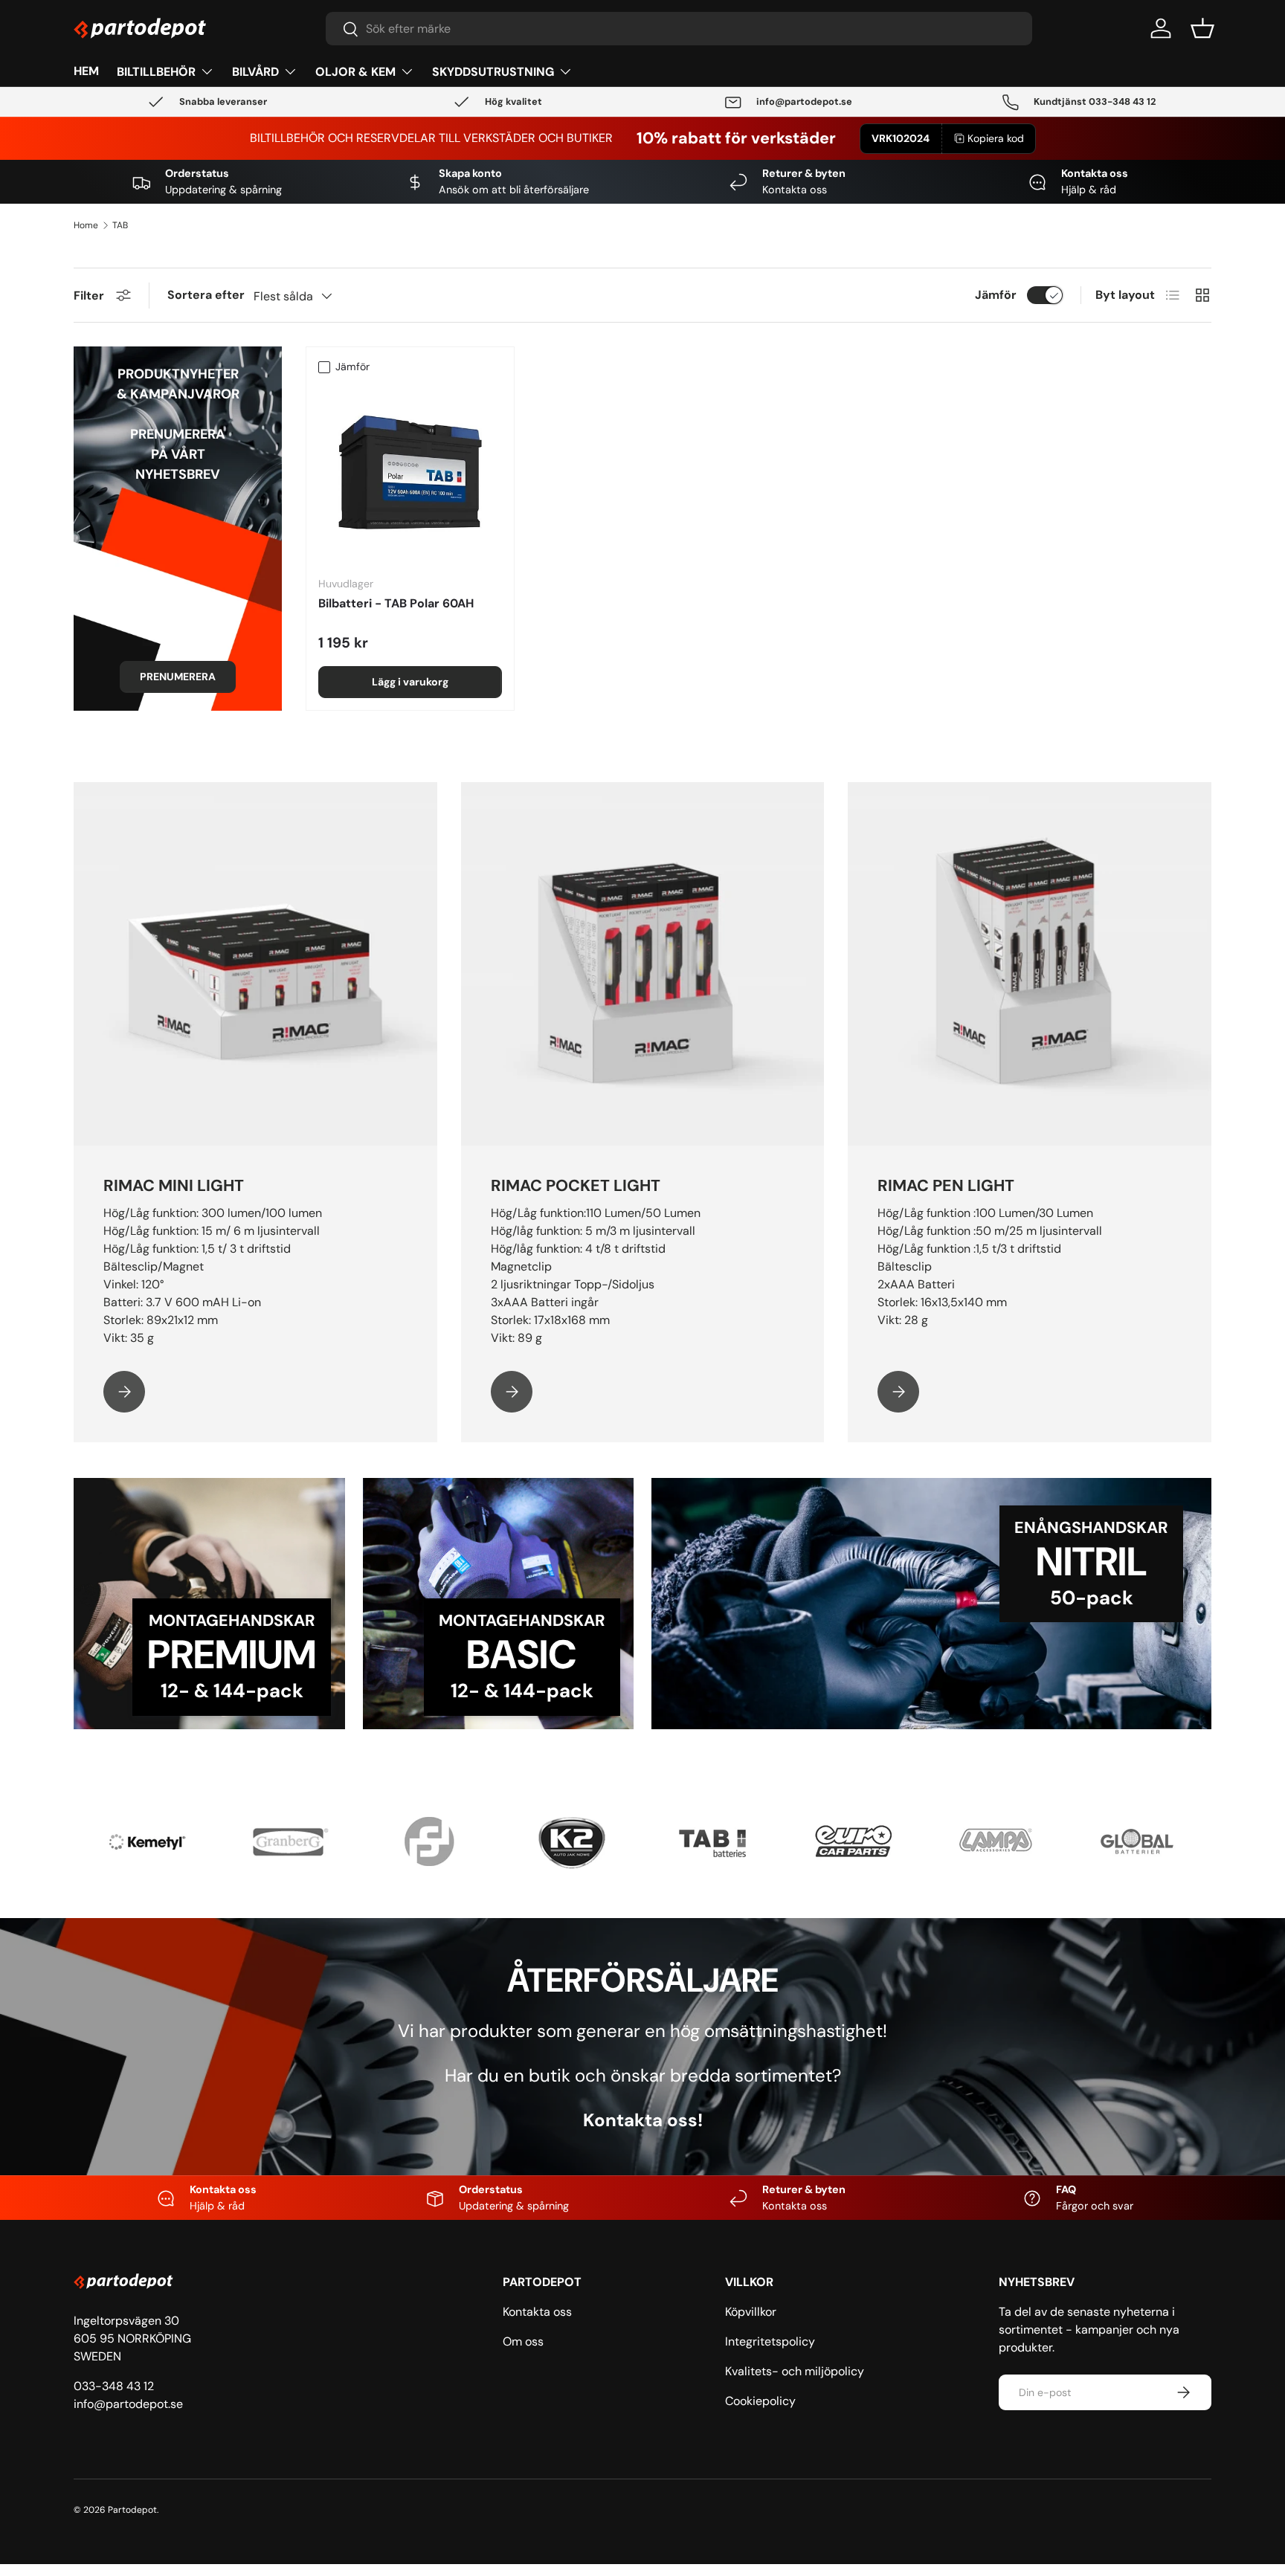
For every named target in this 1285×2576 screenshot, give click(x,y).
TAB (120, 225)
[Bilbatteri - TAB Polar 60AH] (410, 472)
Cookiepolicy (760, 2401)
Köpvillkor (751, 2312)
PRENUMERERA (178, 677)
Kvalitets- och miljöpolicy (795, 2371)
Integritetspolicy (770, 2341)
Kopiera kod (996, 138)
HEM (86, 71)
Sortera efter (206, 295)
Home (86, 225)
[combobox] (679, 29)
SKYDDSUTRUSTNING (493, 72)
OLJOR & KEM (355, 72)
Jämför (996, 295)
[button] (1202, 28)
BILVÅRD (255, 72)
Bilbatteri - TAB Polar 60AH (396, 603)
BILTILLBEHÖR (156, 72)
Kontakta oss (537, 2312)
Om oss (523, 2341)
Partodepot (132, 2510)
